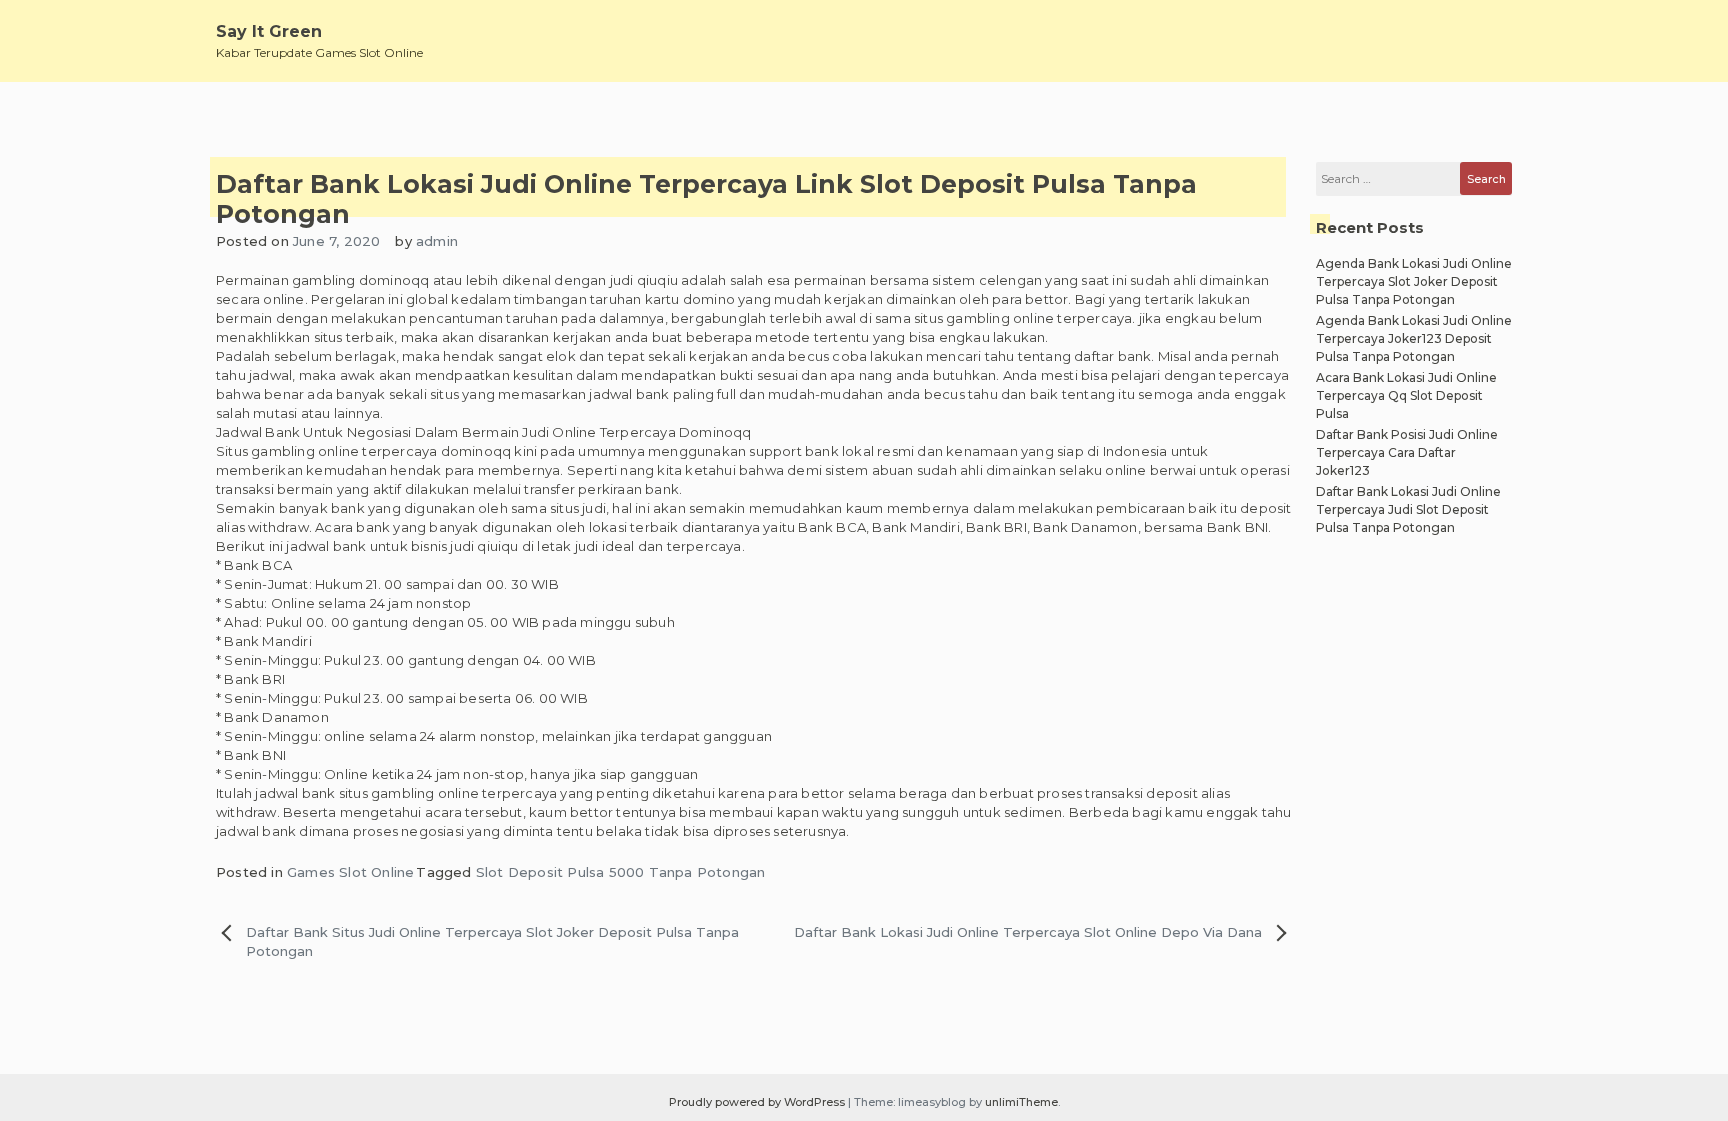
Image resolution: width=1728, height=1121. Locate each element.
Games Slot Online (350, 872)
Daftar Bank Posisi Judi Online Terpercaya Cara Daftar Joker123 (1407, 452)
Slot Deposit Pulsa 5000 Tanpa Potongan (621, 872)
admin (437, 241)
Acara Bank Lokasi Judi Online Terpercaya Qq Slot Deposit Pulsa (1406, 395)
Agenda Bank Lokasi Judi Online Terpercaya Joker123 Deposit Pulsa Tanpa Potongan (1414, 338)
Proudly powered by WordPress (758, 1102)
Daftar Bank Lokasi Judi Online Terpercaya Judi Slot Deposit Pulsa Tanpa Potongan (1408, 509)
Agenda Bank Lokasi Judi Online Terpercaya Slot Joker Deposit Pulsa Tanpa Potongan (1414, 281)
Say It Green (269, 31)
